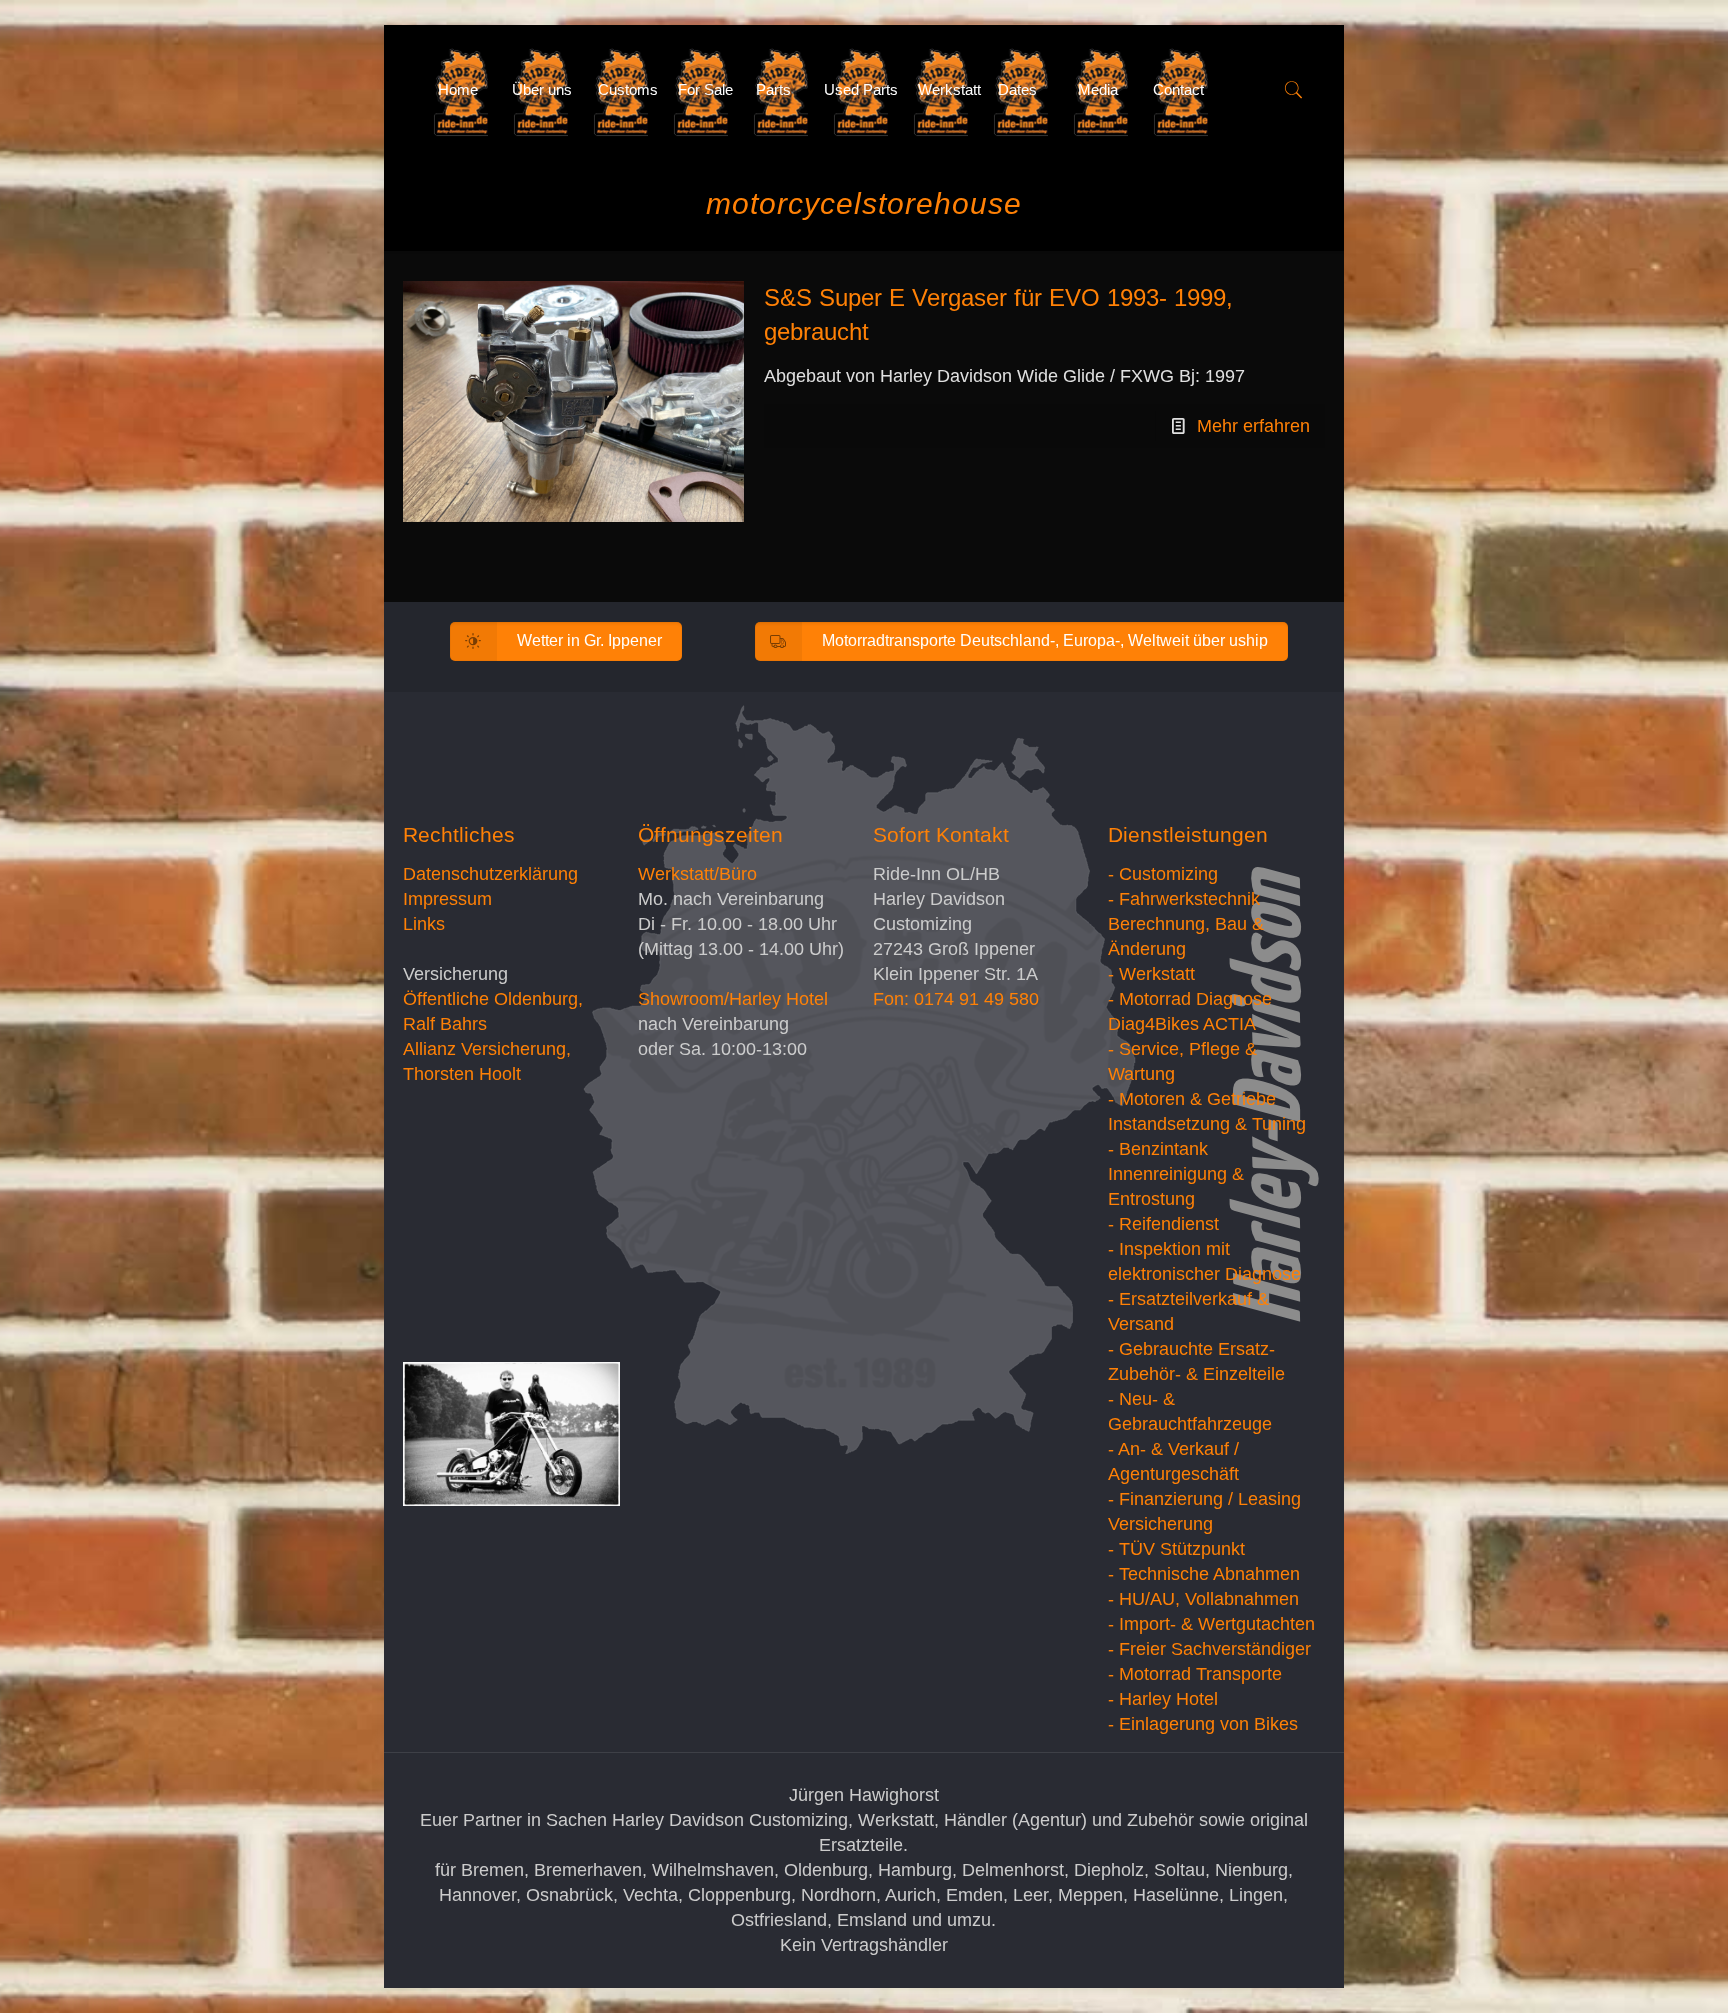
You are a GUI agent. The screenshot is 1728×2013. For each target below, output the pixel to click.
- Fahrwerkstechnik (1184, 899)
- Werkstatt (1151, 974)
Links (424, 924)
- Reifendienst (1163, 1224)
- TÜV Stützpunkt (1176, 1549)
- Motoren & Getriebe (1192, 1099)
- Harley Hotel (1163, 1699)
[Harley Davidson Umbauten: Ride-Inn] (405, 90)
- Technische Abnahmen (1204, 1574)
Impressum (447, 899)
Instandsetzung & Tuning (1207, 1124)
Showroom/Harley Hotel (733, 999)
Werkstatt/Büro (697, 874)
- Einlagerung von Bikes (1203, 1724)
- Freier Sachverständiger (1209, 1649)
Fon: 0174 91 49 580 (956, 999)
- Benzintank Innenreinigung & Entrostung (1176, 1174)
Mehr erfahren (1253, 426)
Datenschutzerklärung (490, 874)
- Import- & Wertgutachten (1211, 1624)
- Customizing (1163, 874)
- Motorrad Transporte (1195, 1674)
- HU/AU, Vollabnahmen (1203, 1599)
